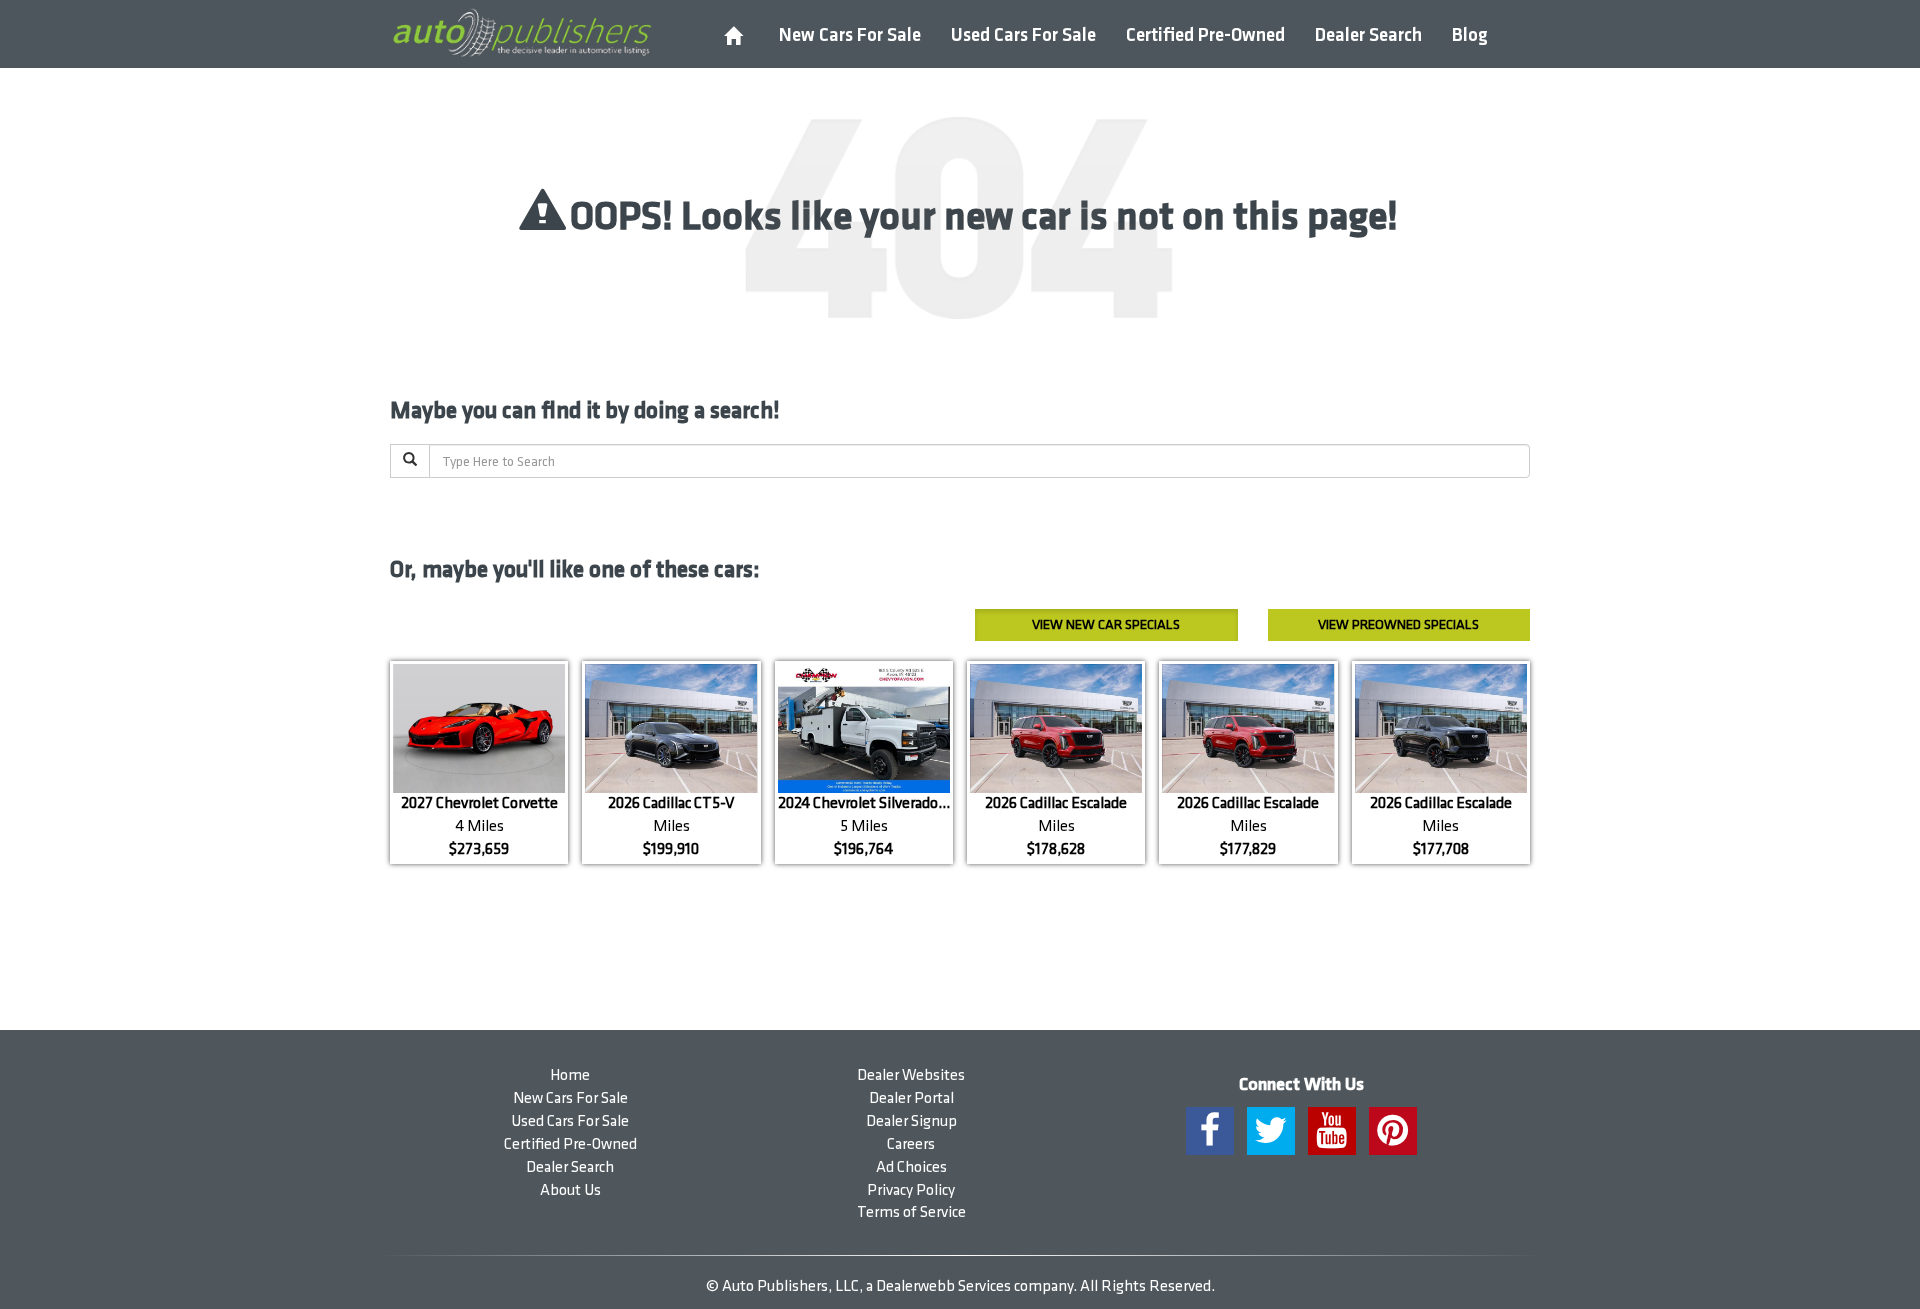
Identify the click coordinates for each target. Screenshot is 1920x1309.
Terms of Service (911, 1212)
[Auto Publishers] (521, 33)
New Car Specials (1106, 624)
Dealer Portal (911, 1098)
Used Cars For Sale (1023, 35)
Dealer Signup (911, 1121)
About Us (570, 1190)
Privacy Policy (911, 1190)
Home (570, 1075)
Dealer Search (1368, 35)
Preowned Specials (1398, 624)
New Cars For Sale (850, 35)
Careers (911, 1144)
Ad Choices (911, 1167)
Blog (1470, 35)
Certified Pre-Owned (1205, 35)
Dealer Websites (911, 1075)
